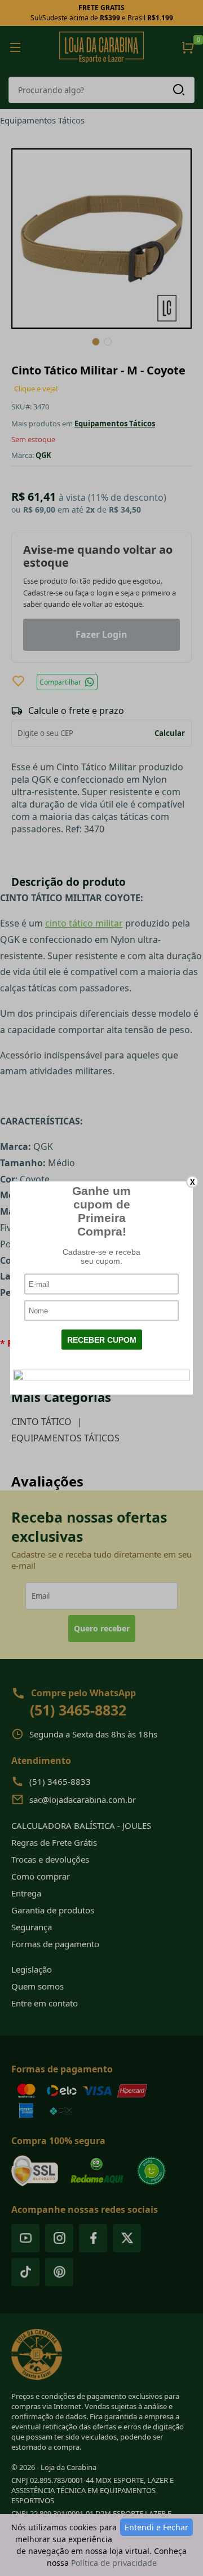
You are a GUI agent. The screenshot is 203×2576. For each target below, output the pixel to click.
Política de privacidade (114, 2563)
